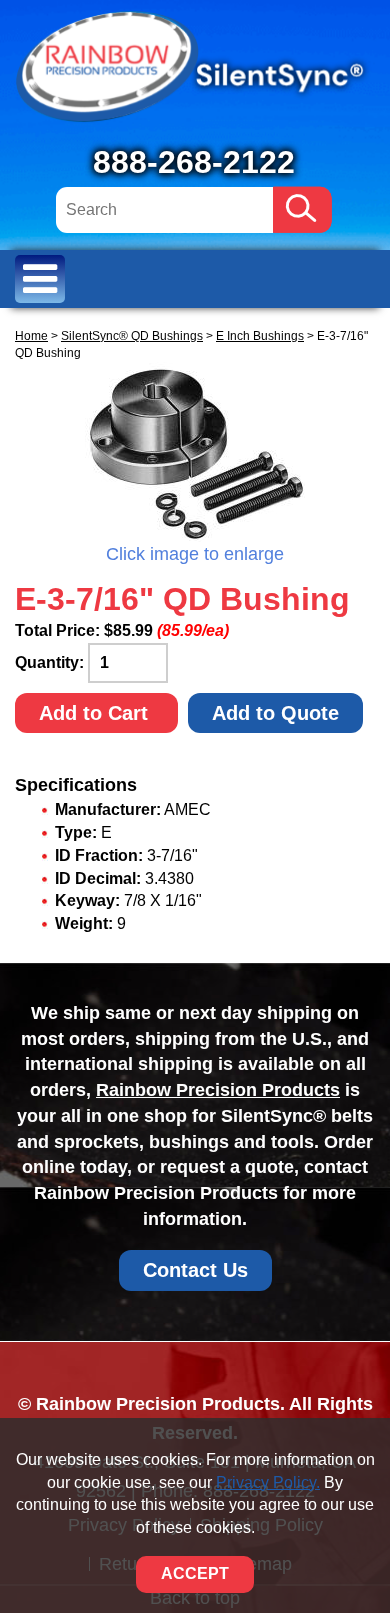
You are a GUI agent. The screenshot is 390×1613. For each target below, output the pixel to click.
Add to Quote (275, 713)
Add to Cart (96, 713)
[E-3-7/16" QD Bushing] (195, 452)
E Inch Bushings (260, 336)
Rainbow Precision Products (218, 1090)
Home (31, 336)
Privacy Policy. (268, 1482)
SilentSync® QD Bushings (132, 336)
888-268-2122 (194, 162)
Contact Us (195, 1270)
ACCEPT (195, 1573)
